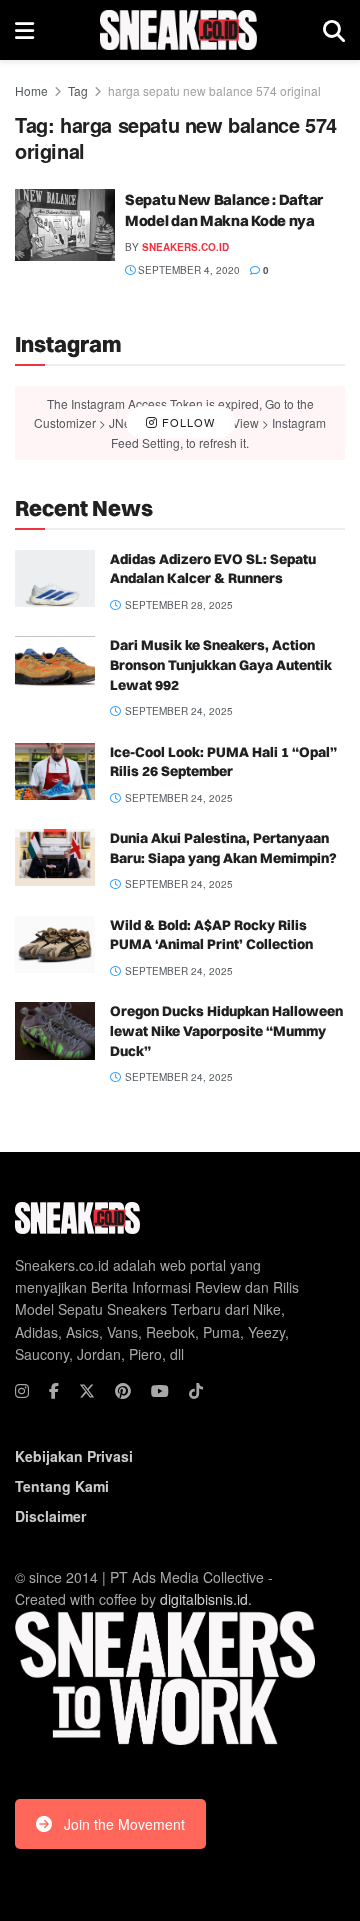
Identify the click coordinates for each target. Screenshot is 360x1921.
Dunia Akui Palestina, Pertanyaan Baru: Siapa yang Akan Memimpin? (223, 848)
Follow (186, 422)
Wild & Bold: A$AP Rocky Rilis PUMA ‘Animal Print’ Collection (211, 935)
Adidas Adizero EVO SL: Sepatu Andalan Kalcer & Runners (213, 569)
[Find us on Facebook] (54, 1391)
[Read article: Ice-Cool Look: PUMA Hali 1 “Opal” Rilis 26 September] (55, 771)
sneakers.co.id (185, 247)
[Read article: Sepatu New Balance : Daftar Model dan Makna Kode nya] (65, 225)
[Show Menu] (24, 30)
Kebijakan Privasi (74, 1456)
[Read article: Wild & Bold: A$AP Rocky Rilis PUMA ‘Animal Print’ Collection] (55, 944)
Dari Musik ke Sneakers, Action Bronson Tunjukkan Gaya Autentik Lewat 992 (221, 664)
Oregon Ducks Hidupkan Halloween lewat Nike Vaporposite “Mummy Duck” (226, 1030)
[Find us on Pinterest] (123, 1391)
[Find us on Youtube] (160, 1391)
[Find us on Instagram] (22, 1391)
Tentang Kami (62, 1486)
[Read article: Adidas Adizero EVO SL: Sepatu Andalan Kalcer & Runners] (55, 578)
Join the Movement (124, 1824)
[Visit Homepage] (178, 30)
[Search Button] (334, 30)
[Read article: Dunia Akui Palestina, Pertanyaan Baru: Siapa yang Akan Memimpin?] (55, 857)
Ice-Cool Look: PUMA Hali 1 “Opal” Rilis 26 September (223, 762)
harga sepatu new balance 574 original (214, 90)
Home (31, 90)
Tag (78, 90)
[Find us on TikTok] (196, 1391)
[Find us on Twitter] (87, 1391)
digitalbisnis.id (204, 1599)
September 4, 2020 (187, 270)
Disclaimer (50, 1516)
